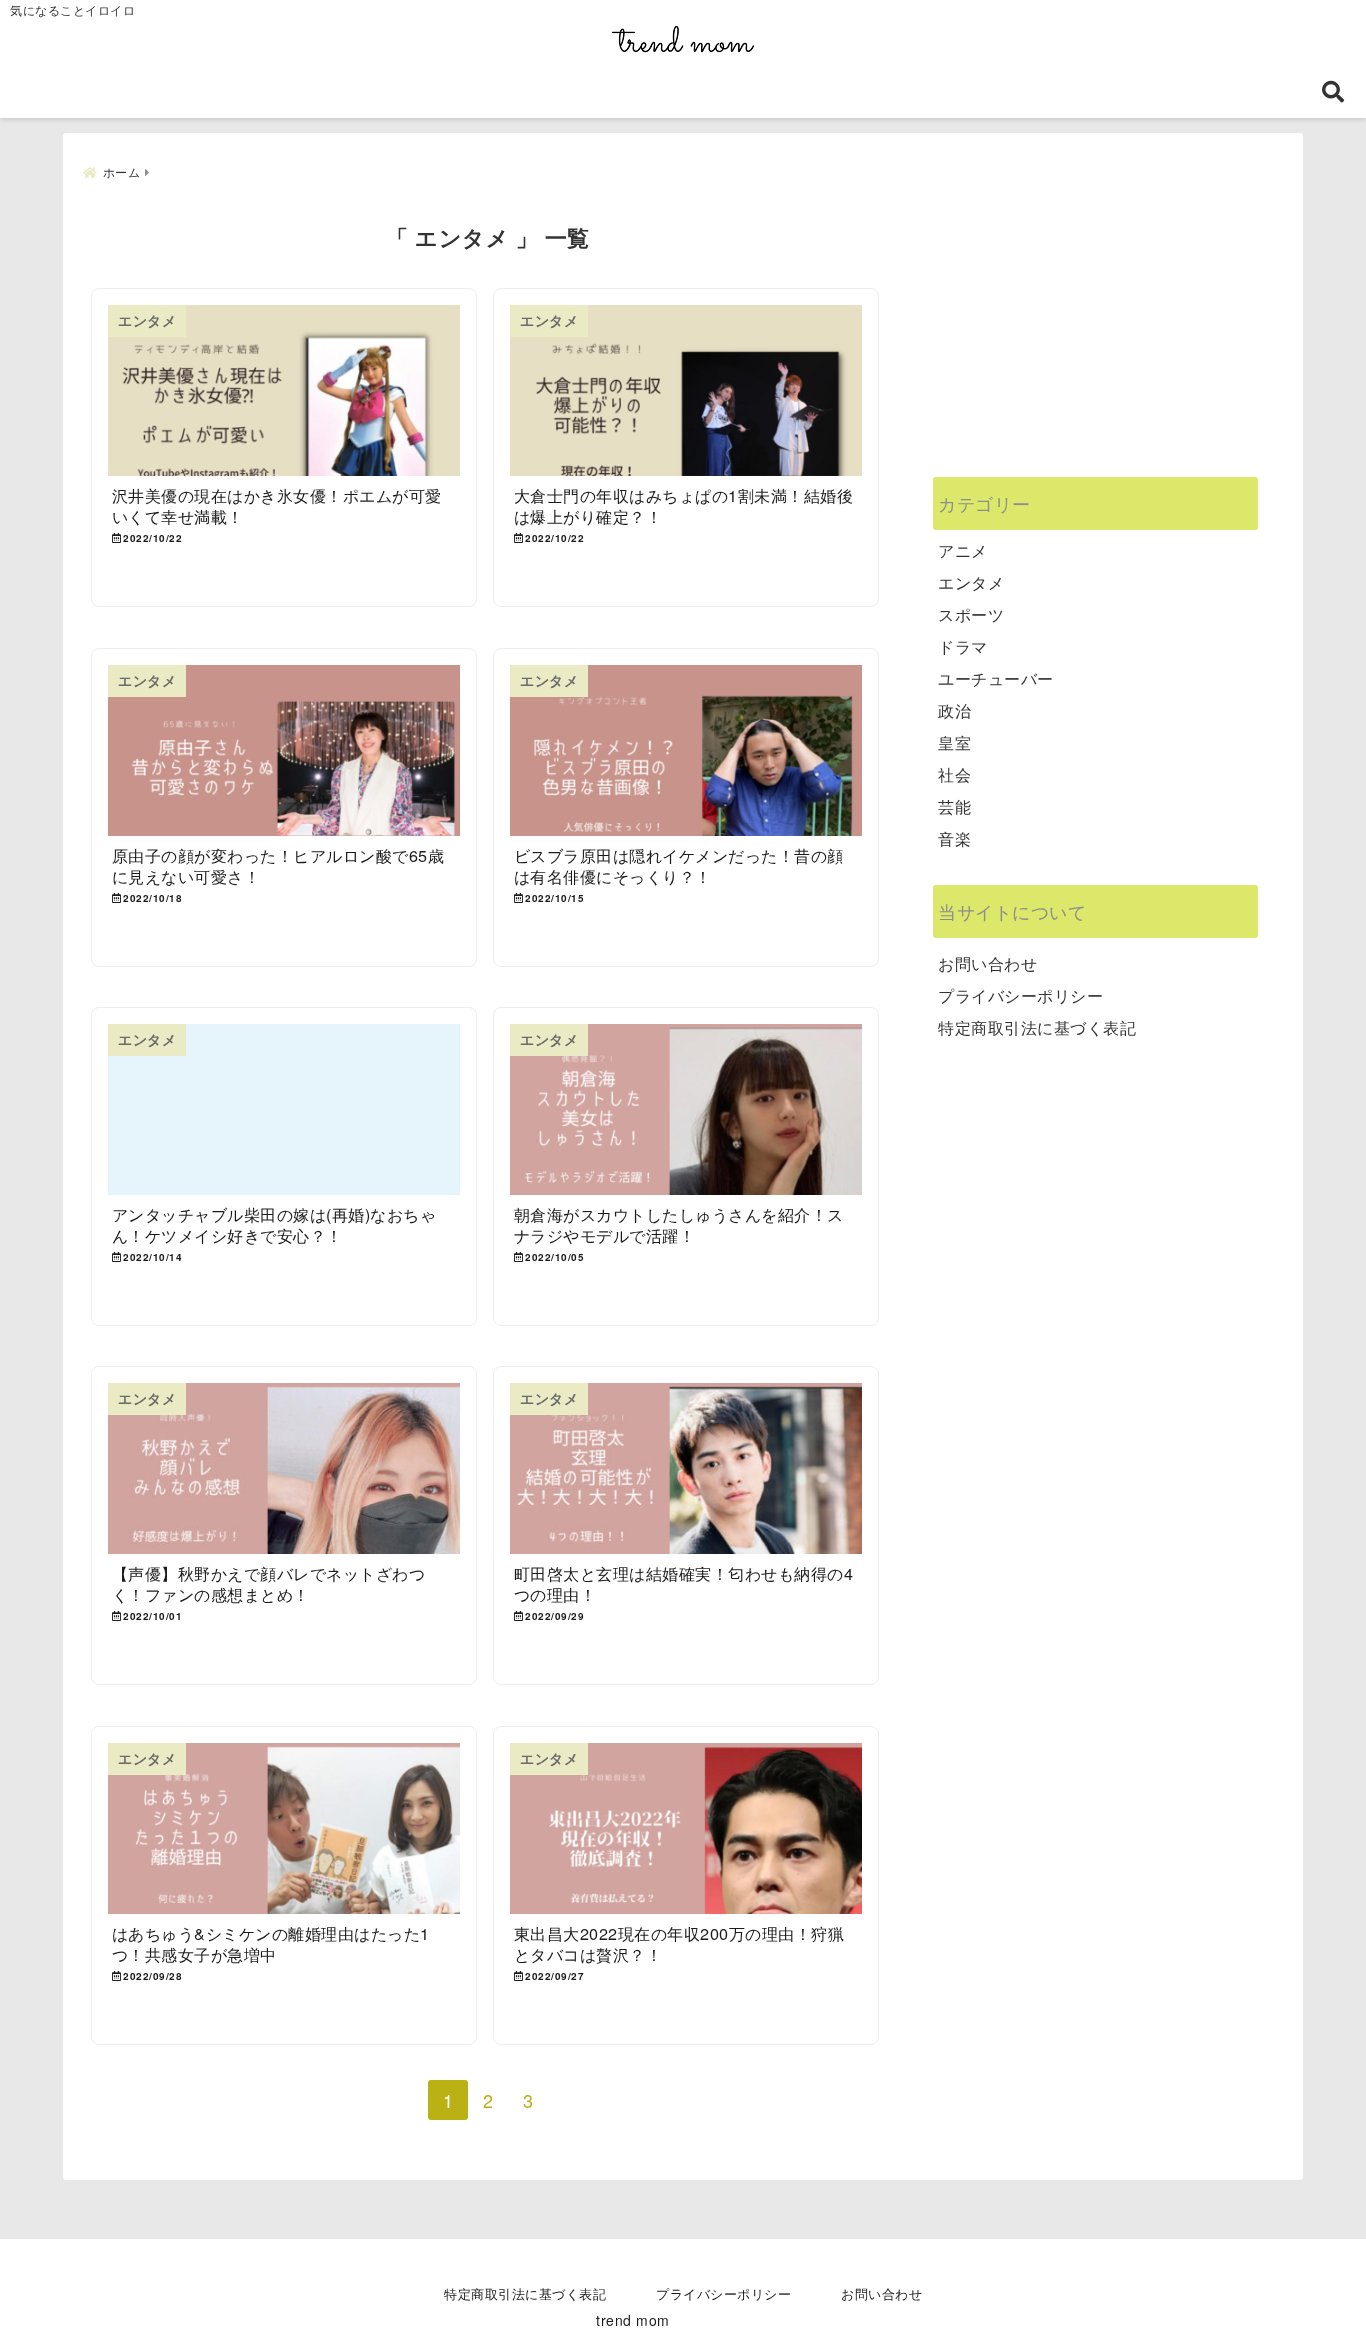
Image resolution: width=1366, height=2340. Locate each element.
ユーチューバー (996, 678)
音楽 (954, 838)
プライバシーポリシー (1020, 995)
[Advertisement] (1095, 332)
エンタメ (971, 582)
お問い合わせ (987, 963)
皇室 (954, 742)
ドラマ (963, 646)
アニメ (963, 550)
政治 (954, 710)
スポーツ (971, 614)
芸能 (954, 806)
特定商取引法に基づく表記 (1037, 1027)
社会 (954, 774)
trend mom (633, 2320)
